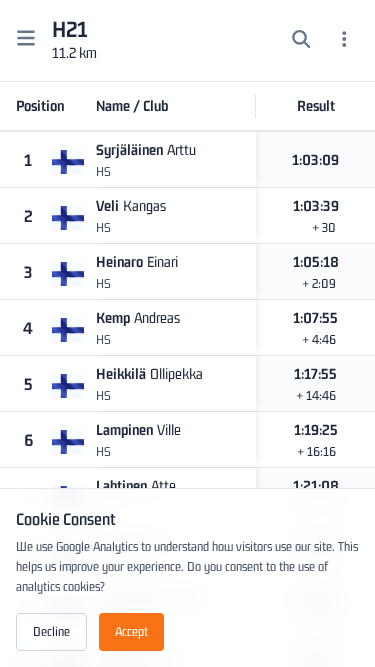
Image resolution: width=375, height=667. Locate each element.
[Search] (301, 41)
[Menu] (344, 41)
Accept (131, 631)
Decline (51, 631)
